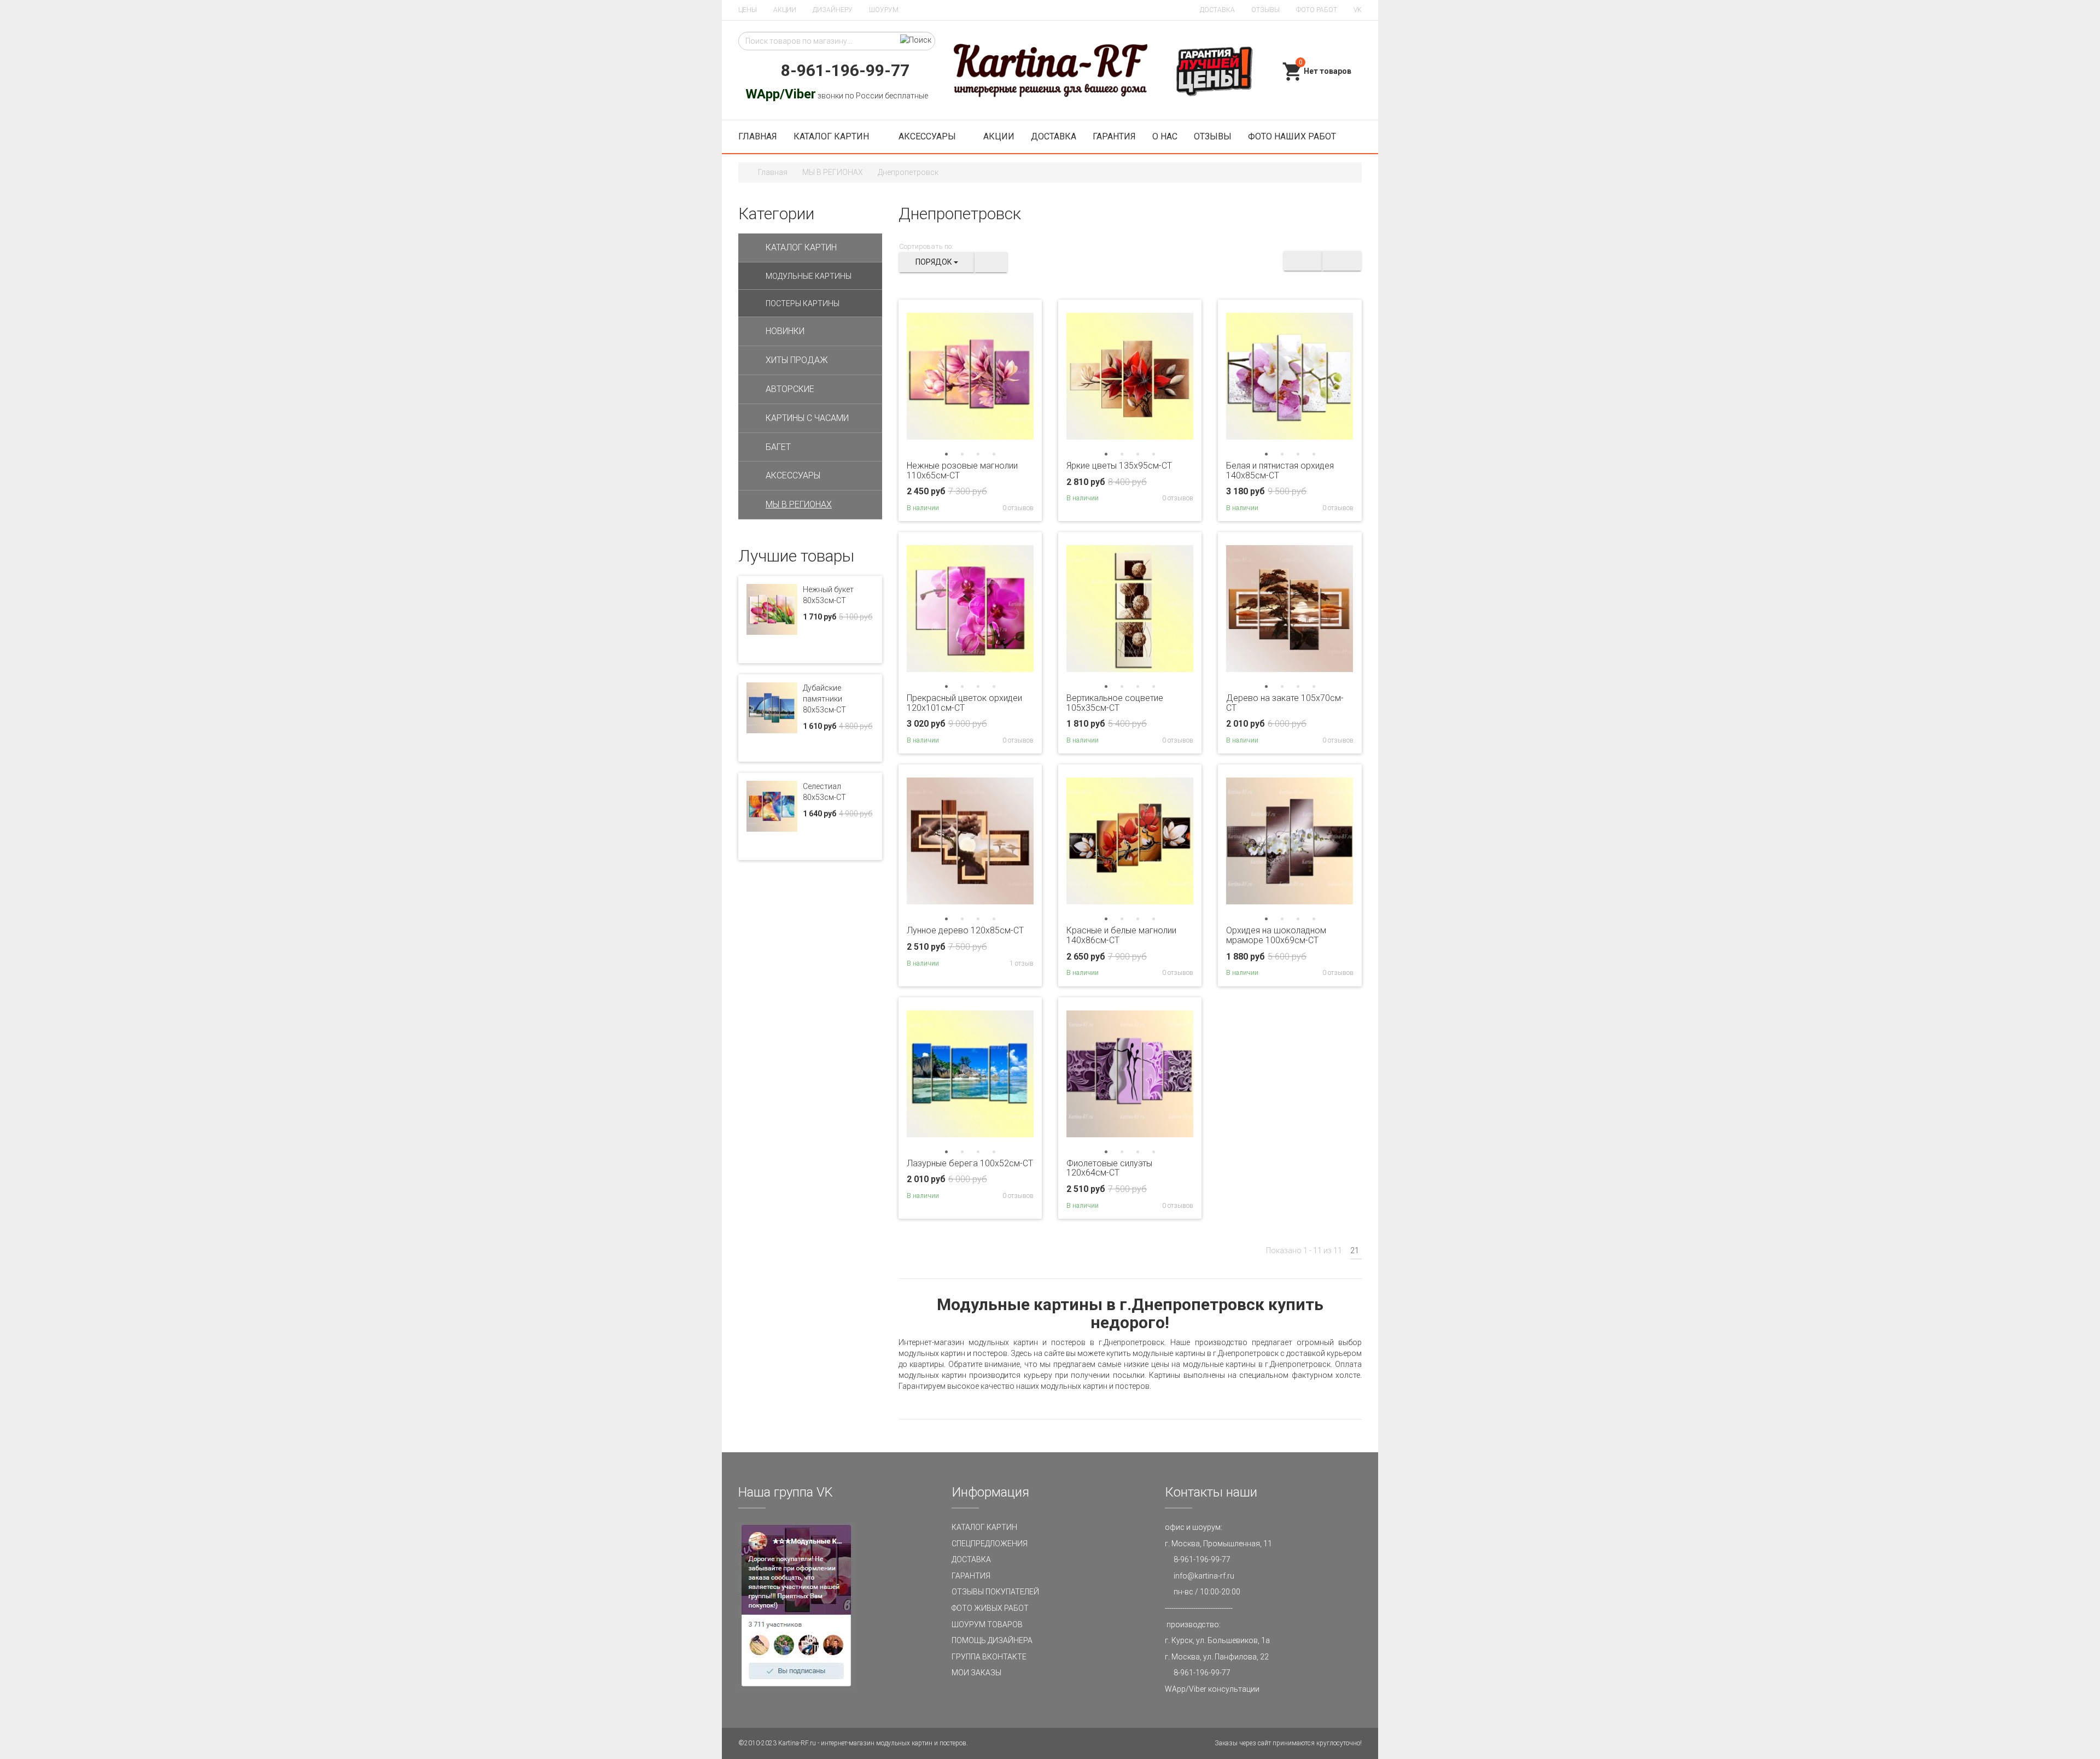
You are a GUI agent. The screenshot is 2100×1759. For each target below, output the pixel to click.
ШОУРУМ (884, 10)
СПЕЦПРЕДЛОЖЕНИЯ (990, 1544)
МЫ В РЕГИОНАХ (833, 172)
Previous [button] (917, 376)
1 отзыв (1021, 963)
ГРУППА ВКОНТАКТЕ (989, 1657)
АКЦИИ (785, 10)
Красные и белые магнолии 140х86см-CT (1121, 935)
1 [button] (946, 454)
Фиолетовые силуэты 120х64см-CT (1109, 1168)
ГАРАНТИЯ (1114, 136)
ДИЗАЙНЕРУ (833, 10)
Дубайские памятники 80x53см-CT (824, 699)
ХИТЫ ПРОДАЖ (797, 360)
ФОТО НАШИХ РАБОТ (1292, 136)
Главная (773, 172)
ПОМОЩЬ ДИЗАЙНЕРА (992, 1640)
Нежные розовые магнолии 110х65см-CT (962, 471)
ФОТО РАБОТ (1317, 10)
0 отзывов (1017, 508)
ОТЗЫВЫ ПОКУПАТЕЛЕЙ (995, 1592)
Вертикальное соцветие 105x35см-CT (1115, 703)
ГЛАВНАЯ (758, 136)
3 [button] (978, 454)
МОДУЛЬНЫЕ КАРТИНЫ (809, 276)
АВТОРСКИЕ (790, 389)
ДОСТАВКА (1217, 10)
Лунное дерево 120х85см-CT (965, 930)
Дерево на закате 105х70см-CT (1285, 703)
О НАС (1165, 136)
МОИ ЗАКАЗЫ (976, 1673)
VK (1358, 10)
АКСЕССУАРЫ (927, 136)
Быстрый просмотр (970, 436)
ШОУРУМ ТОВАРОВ (987, 1624)
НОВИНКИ (785, 331)
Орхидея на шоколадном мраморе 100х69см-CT (1276, 935)
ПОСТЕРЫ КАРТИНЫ (803, 303)
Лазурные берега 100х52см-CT (970, 1163)
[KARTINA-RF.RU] (1050, 71)
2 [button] (962, 454)
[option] (970, 376)
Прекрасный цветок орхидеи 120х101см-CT (964, 703)
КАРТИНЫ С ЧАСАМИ (807, 418)
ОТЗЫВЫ (1265, 10)
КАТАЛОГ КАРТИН (832, 136)
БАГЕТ (778, 447)
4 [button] (994, 454)
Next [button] (1024, 376)
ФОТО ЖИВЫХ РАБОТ (990, 1608)
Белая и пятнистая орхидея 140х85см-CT (1280, 471)
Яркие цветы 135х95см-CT (1119, 466)
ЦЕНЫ (748, 10)
